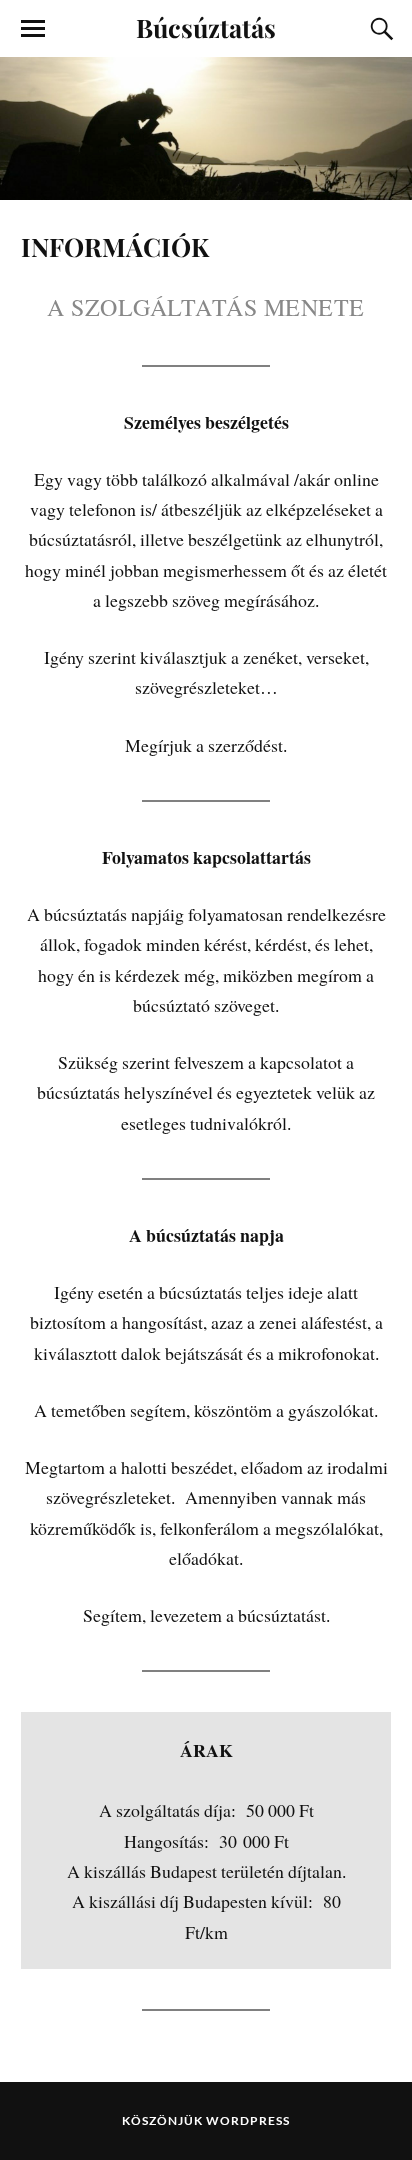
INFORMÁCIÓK (115, 246)
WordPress (248, 2120)
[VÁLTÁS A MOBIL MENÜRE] (33, 29)
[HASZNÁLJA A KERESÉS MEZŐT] (379, 29)
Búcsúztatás (206, 27)
